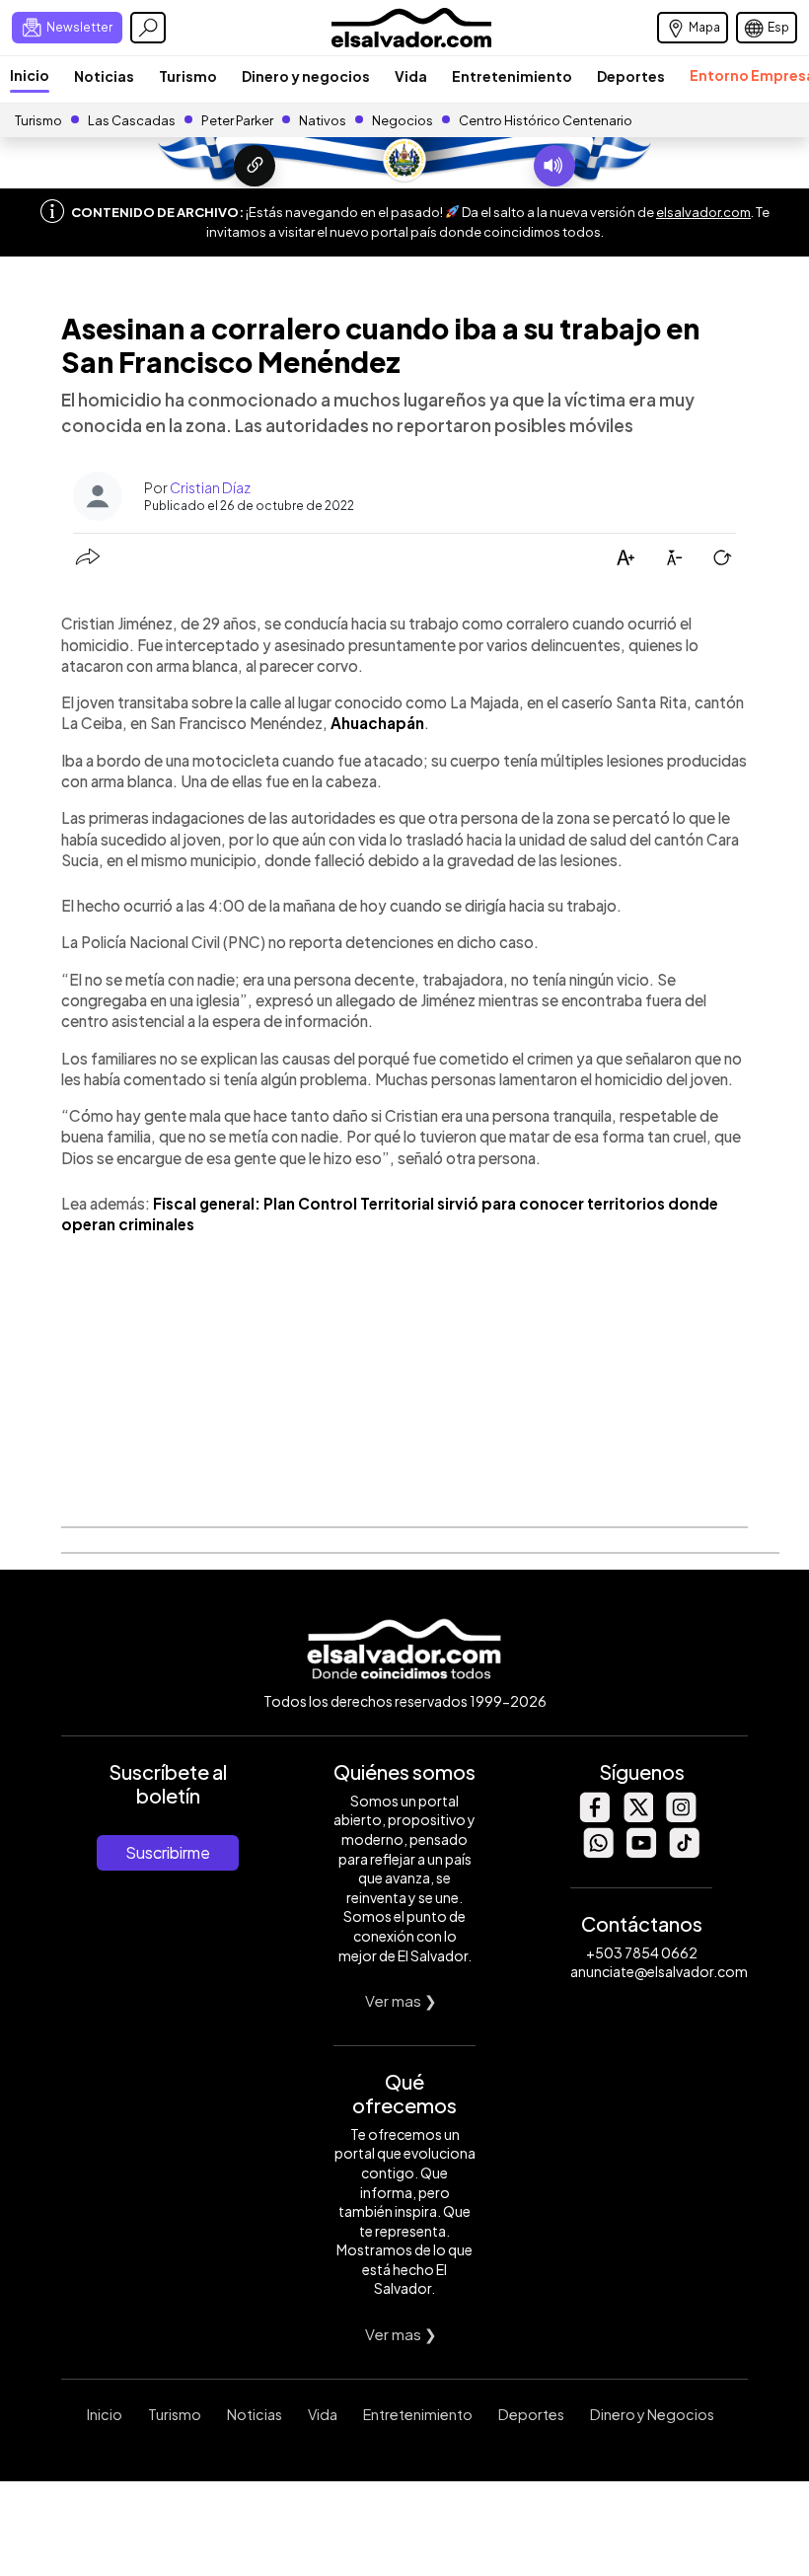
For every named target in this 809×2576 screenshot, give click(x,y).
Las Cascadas (132, 120)
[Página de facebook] (594, 1817)
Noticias (104, 76)
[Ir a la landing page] (255, 166)
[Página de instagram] (681, 1817)
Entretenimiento (512, 76)
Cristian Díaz (210, 487)
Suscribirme (168, 1852)
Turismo (188, 76)
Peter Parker (238, 120)
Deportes (631, 76)
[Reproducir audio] (554, 166)
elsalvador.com (703, 212)
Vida (411, 76)
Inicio (30, 75)
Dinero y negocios (306, 76)
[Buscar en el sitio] (148, 28)
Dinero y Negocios (652, 2414)
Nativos (323, 120)
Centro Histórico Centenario (546, 120)
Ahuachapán (377, 723)
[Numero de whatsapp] (598, 1852)
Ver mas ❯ (401, 2000)
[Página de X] (637, 1817)
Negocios (403, 120)
